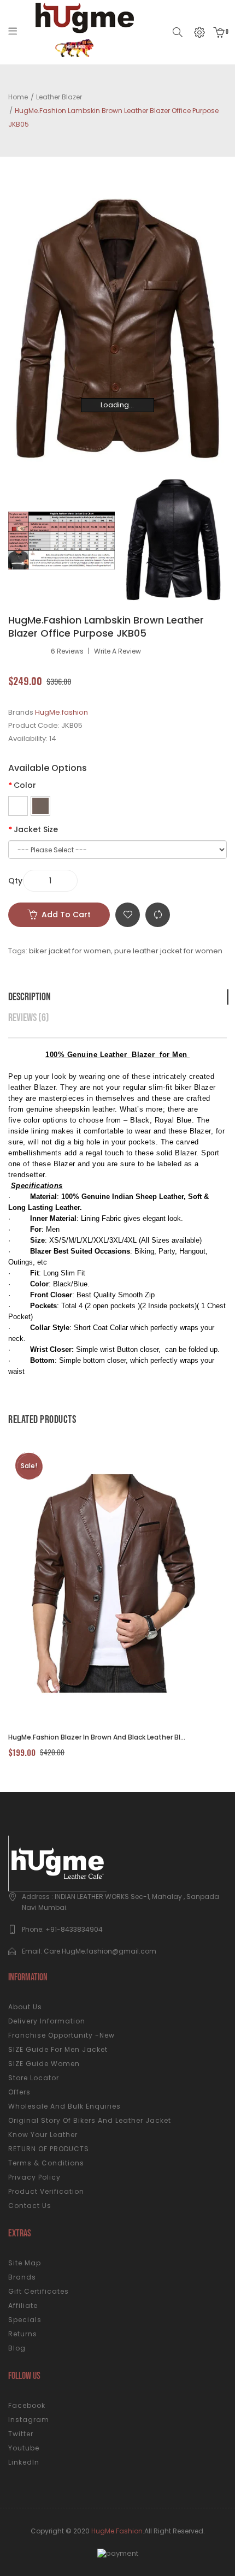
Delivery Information (47, 2021)
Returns (23, 2334)
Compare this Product (158, 915)
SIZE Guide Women (44, 2064)
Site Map (25, 2263)
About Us (25, 2007)
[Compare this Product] (105, 1584)
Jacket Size (36, 829)
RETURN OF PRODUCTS (49, 2149)
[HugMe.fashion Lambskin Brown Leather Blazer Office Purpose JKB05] (61, 540)
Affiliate (23, 2305)
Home (18, 97)
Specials (25, 2320)
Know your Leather (43, 2135)
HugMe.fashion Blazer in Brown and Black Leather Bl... (97, 1737)
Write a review (117, 651)
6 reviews (67, 651)
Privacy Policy (34, 2177)
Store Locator (34, 2078)
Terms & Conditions (46, 2163)
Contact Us (30, 2206)
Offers (19, 2092)
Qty (15, 881)
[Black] (18, 806)
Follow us (24, 2376)
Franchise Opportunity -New (61, 2035)
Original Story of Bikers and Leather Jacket (90, 2120)
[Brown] (40, 806)
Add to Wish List (128, 915)
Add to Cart (66, 915)
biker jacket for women (70, 951)
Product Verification (46, 2191)
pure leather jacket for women (168, 951)
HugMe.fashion (61, 712)
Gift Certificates (39, 2291)
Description (30, 997)
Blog (17, 2348)
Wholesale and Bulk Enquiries (64, 2106)
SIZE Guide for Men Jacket (58, 2049)
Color (25, 785)
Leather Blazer (59, 97)
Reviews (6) (29, 1018)
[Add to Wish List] (135, 1584)
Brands (22, 2277)
